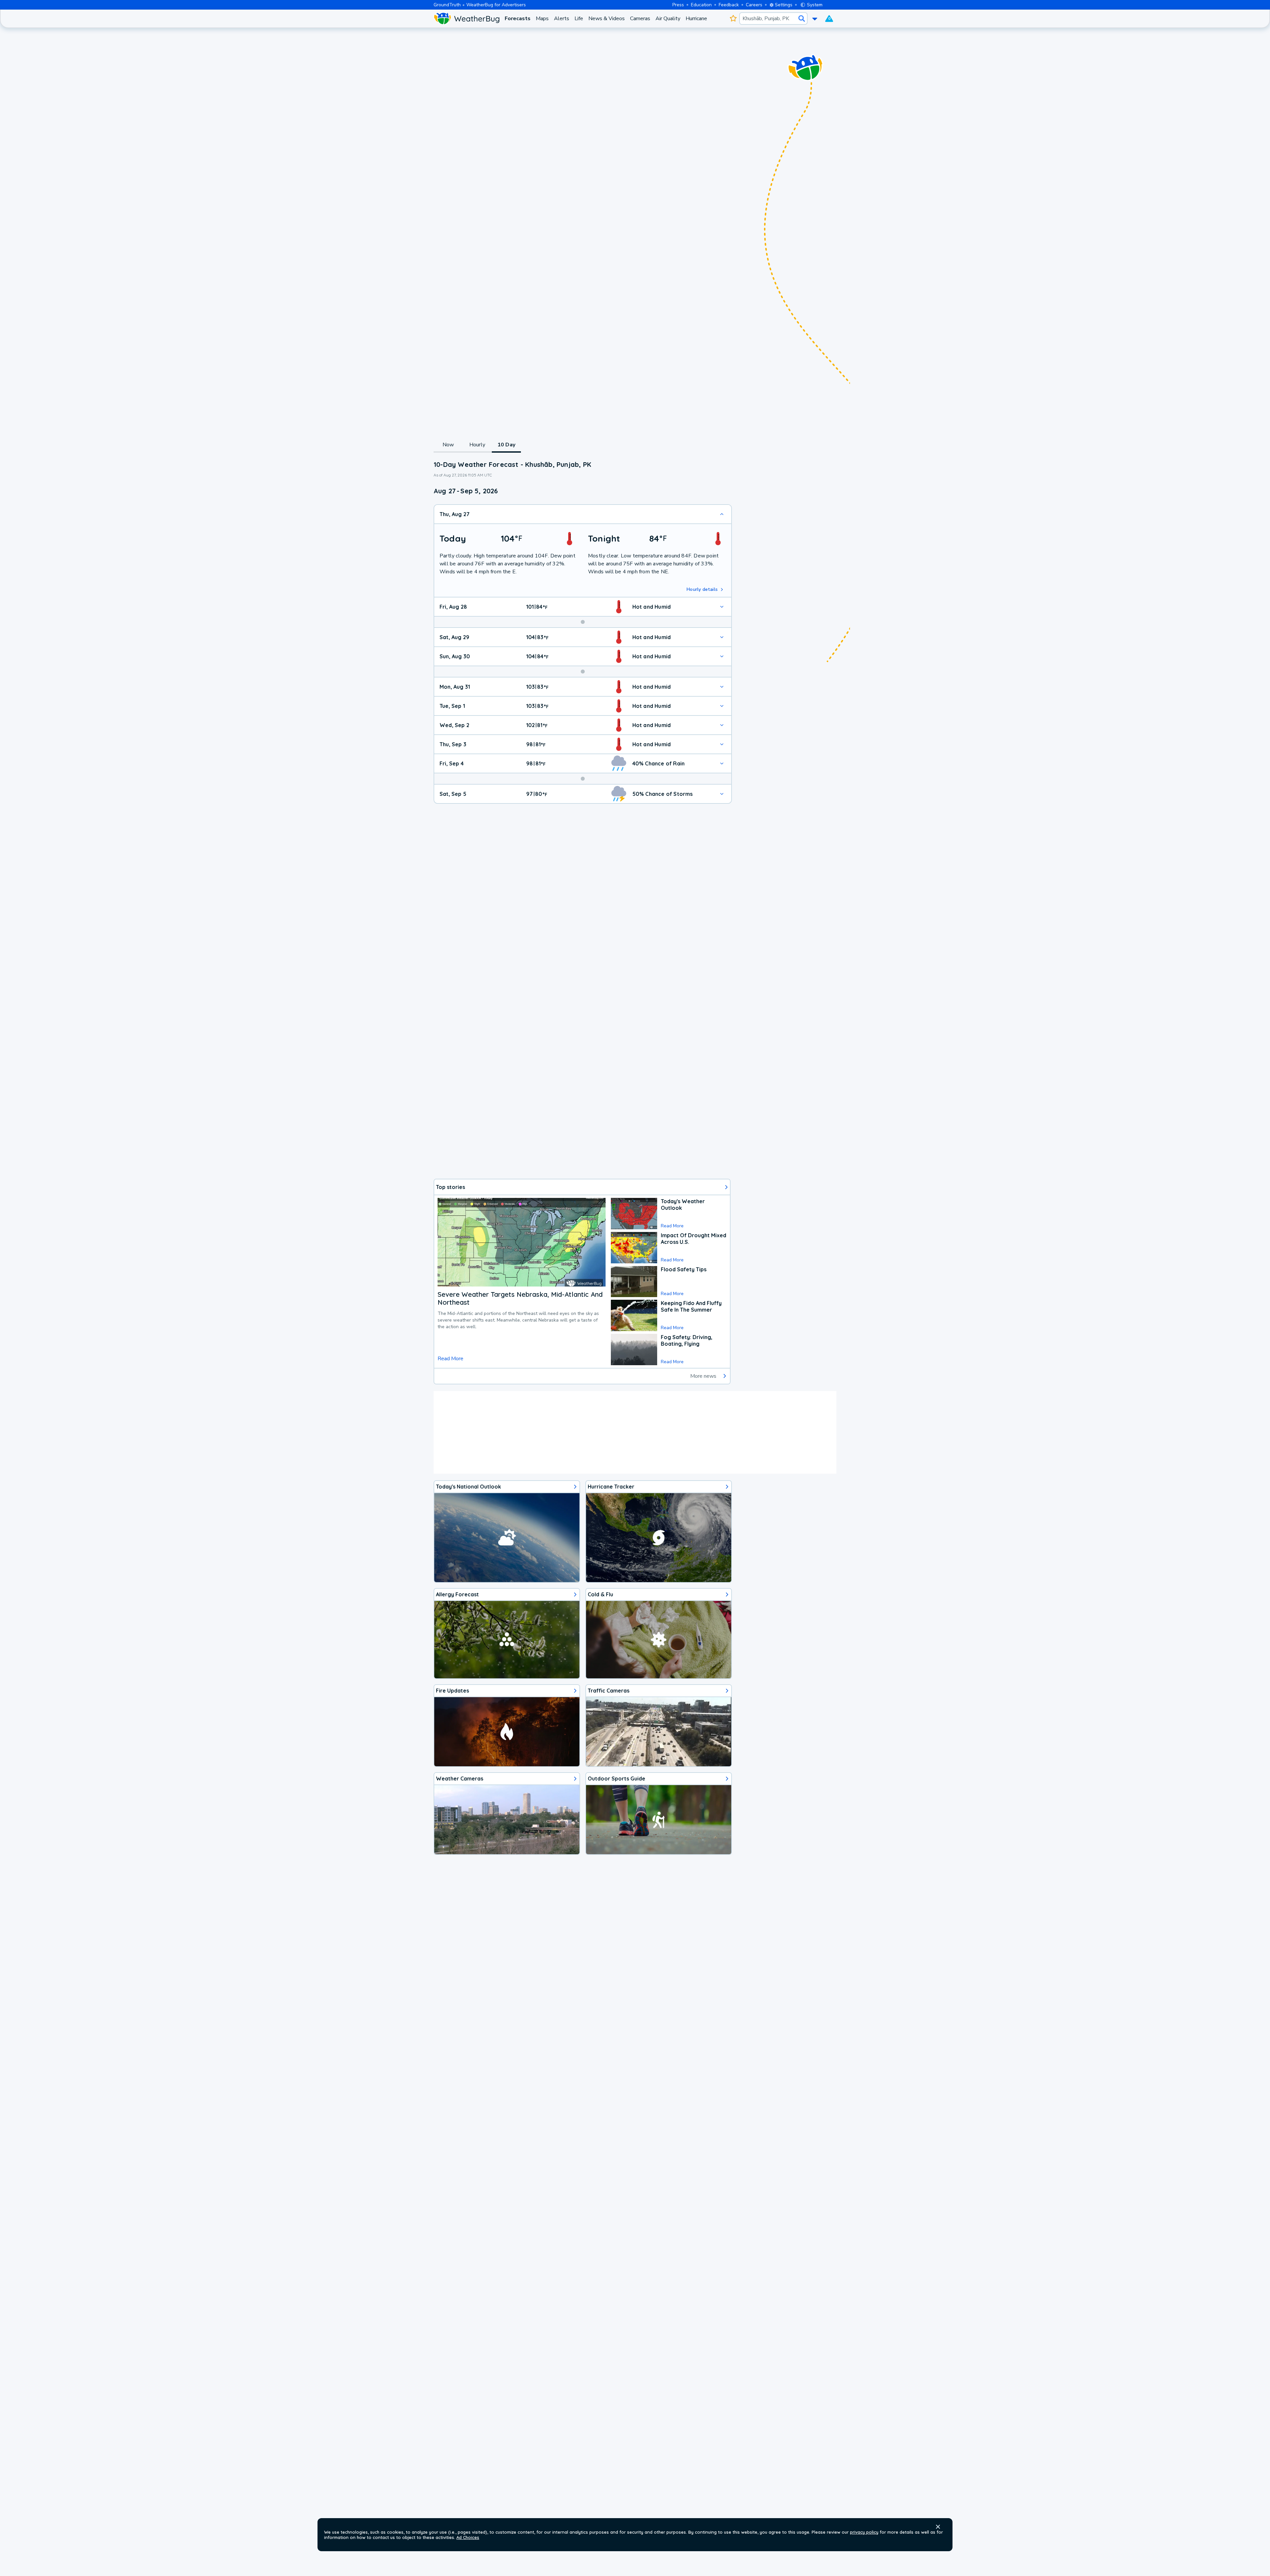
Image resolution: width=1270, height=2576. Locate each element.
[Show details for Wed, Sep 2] (722, 725)
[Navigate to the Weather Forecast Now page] (466, 19)
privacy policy (864, 2532)
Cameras (640, 19)
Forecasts (518, 19)
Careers (754, 5)
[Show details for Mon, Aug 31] (722, 687)
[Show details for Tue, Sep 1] (722, 706)
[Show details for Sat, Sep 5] (722, 794)
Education (701, 5)
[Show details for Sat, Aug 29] (722, 637)
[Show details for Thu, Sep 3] (722, 744)
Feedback (729, 5)
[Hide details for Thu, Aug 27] (722, 514)
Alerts (562, 19)
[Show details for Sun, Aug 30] (722, 656)
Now (448, 445)
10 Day (506, 445)
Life (579, 19)
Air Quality (668, 19)
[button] (938, 2527)
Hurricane (696, 19)
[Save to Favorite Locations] (733, 19)
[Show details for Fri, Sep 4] (722, 763)
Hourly (477, 445)
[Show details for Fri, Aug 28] (722, 607)
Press (678, 5)
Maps (542, 19)
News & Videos (607, 19)
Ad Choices (468, 2537)
